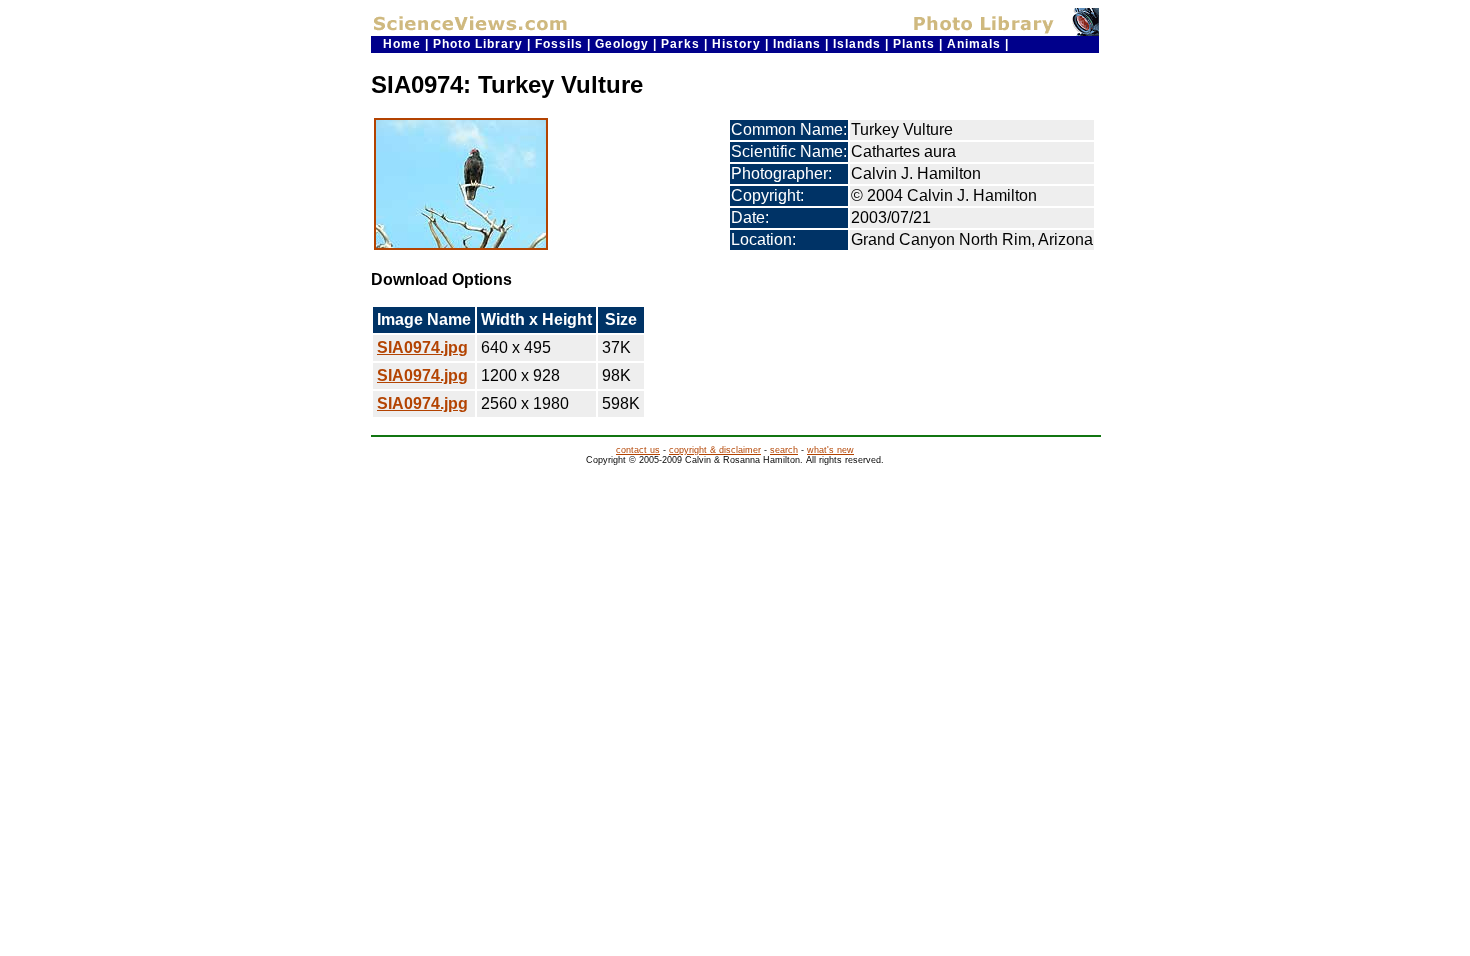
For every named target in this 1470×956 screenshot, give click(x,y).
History (736, 44)
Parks (680, 44)
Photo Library (478, 44)
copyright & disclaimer (715, 450)
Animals (974, 44)
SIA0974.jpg (422, 347)
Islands (857, 44)
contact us (638, 450)
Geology (622, 44)
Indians (797, 44)
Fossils (559, 44)
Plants (914, 44)
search (784, 450)
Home (402, 44)
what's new (830, 450)
